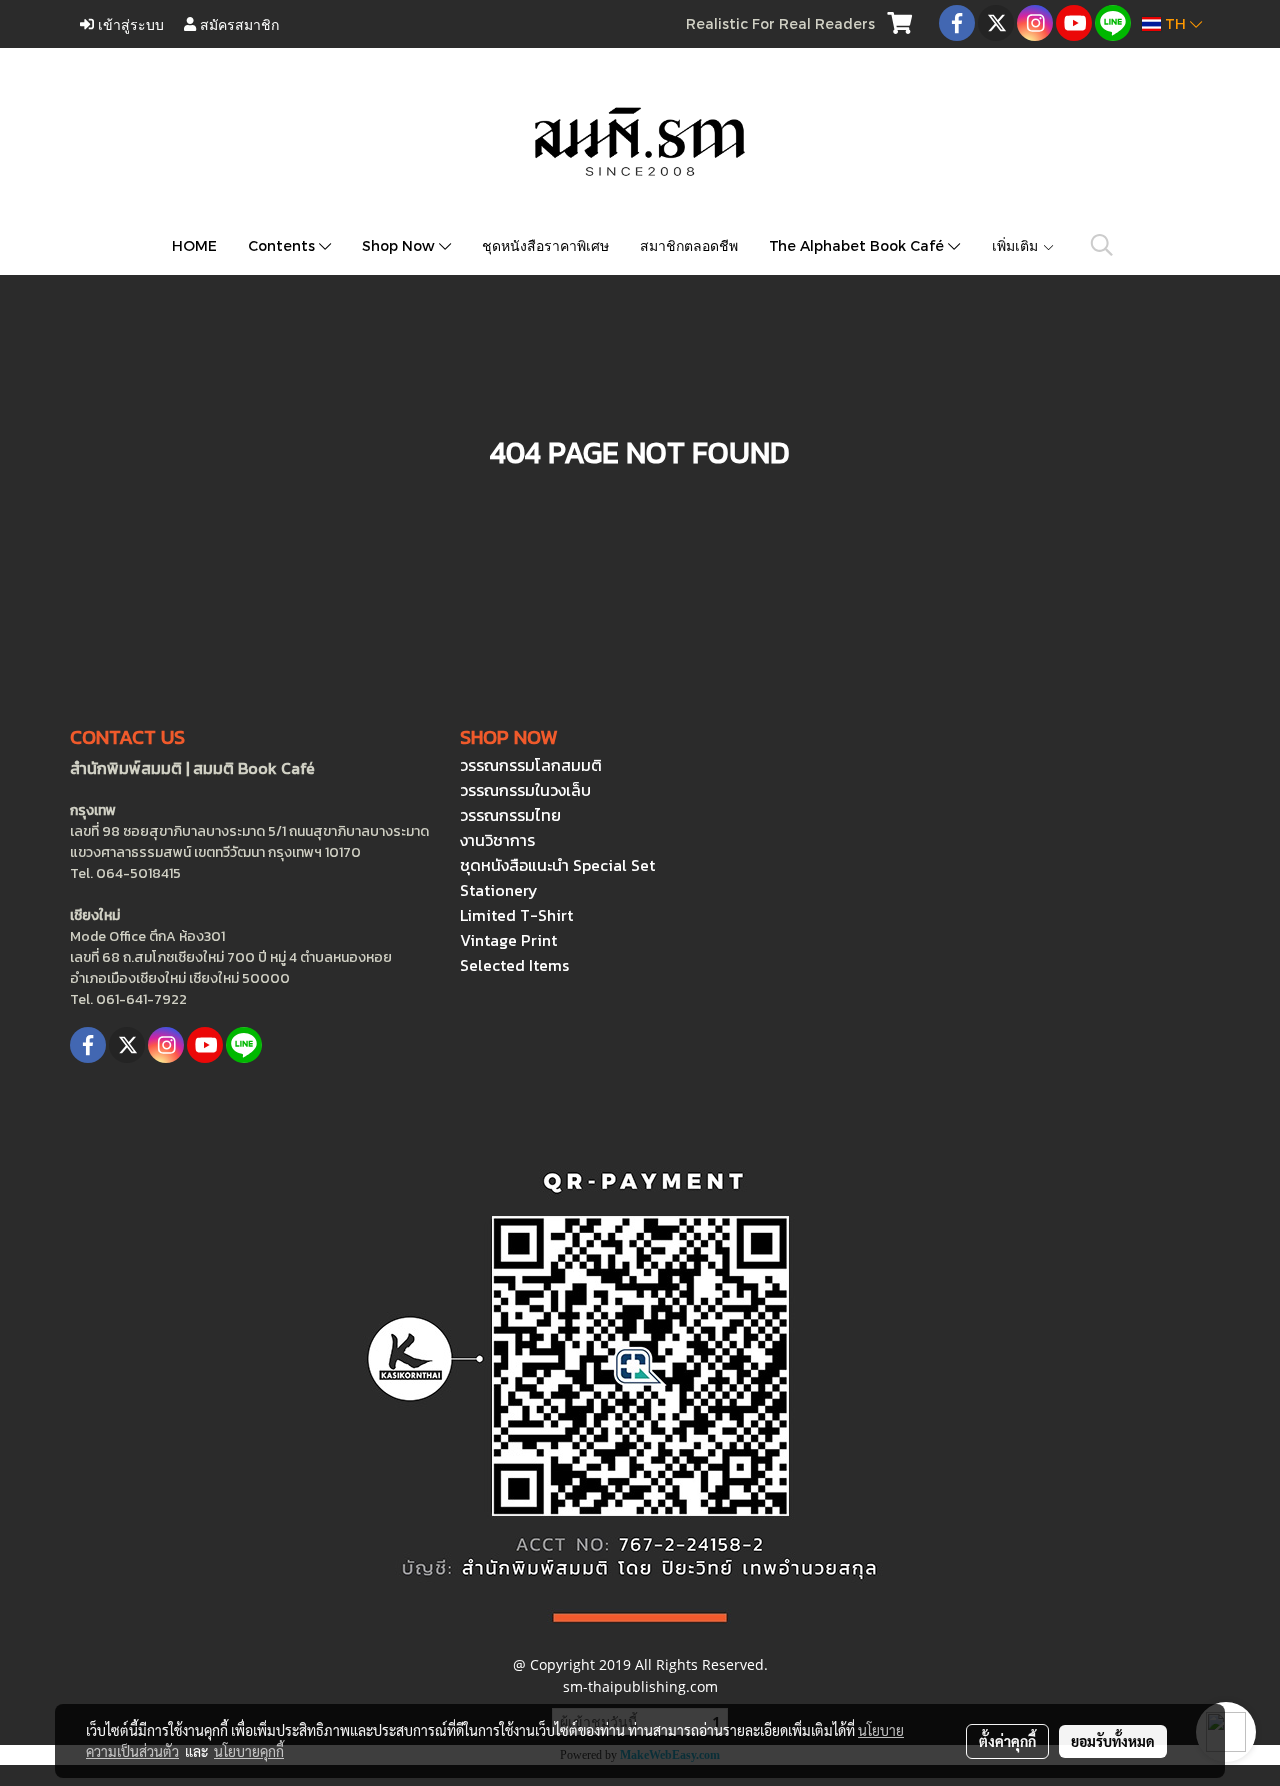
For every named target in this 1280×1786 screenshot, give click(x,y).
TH (1175, 23)
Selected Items (514, 965)
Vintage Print (508, 940)
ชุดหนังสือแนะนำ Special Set (557, 865)
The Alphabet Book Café (858, 245)
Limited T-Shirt (516, 915)
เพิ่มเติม (1017, 245)
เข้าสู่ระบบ (129, 23)
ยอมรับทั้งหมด (1113, 1741)
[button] (1102, 245)
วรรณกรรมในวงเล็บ (525, 790)
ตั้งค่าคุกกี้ (1007, 1741)
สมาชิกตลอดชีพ (689, 245)
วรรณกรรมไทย (510, 815)
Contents (283, 245)
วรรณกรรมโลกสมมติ (531, 765)
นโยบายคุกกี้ (249, 1751)
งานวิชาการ (497, 840)
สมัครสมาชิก (237, 23)
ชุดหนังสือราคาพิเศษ (545, 245)
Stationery (499, 890)
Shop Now (400, 245)
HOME (194, 245)
